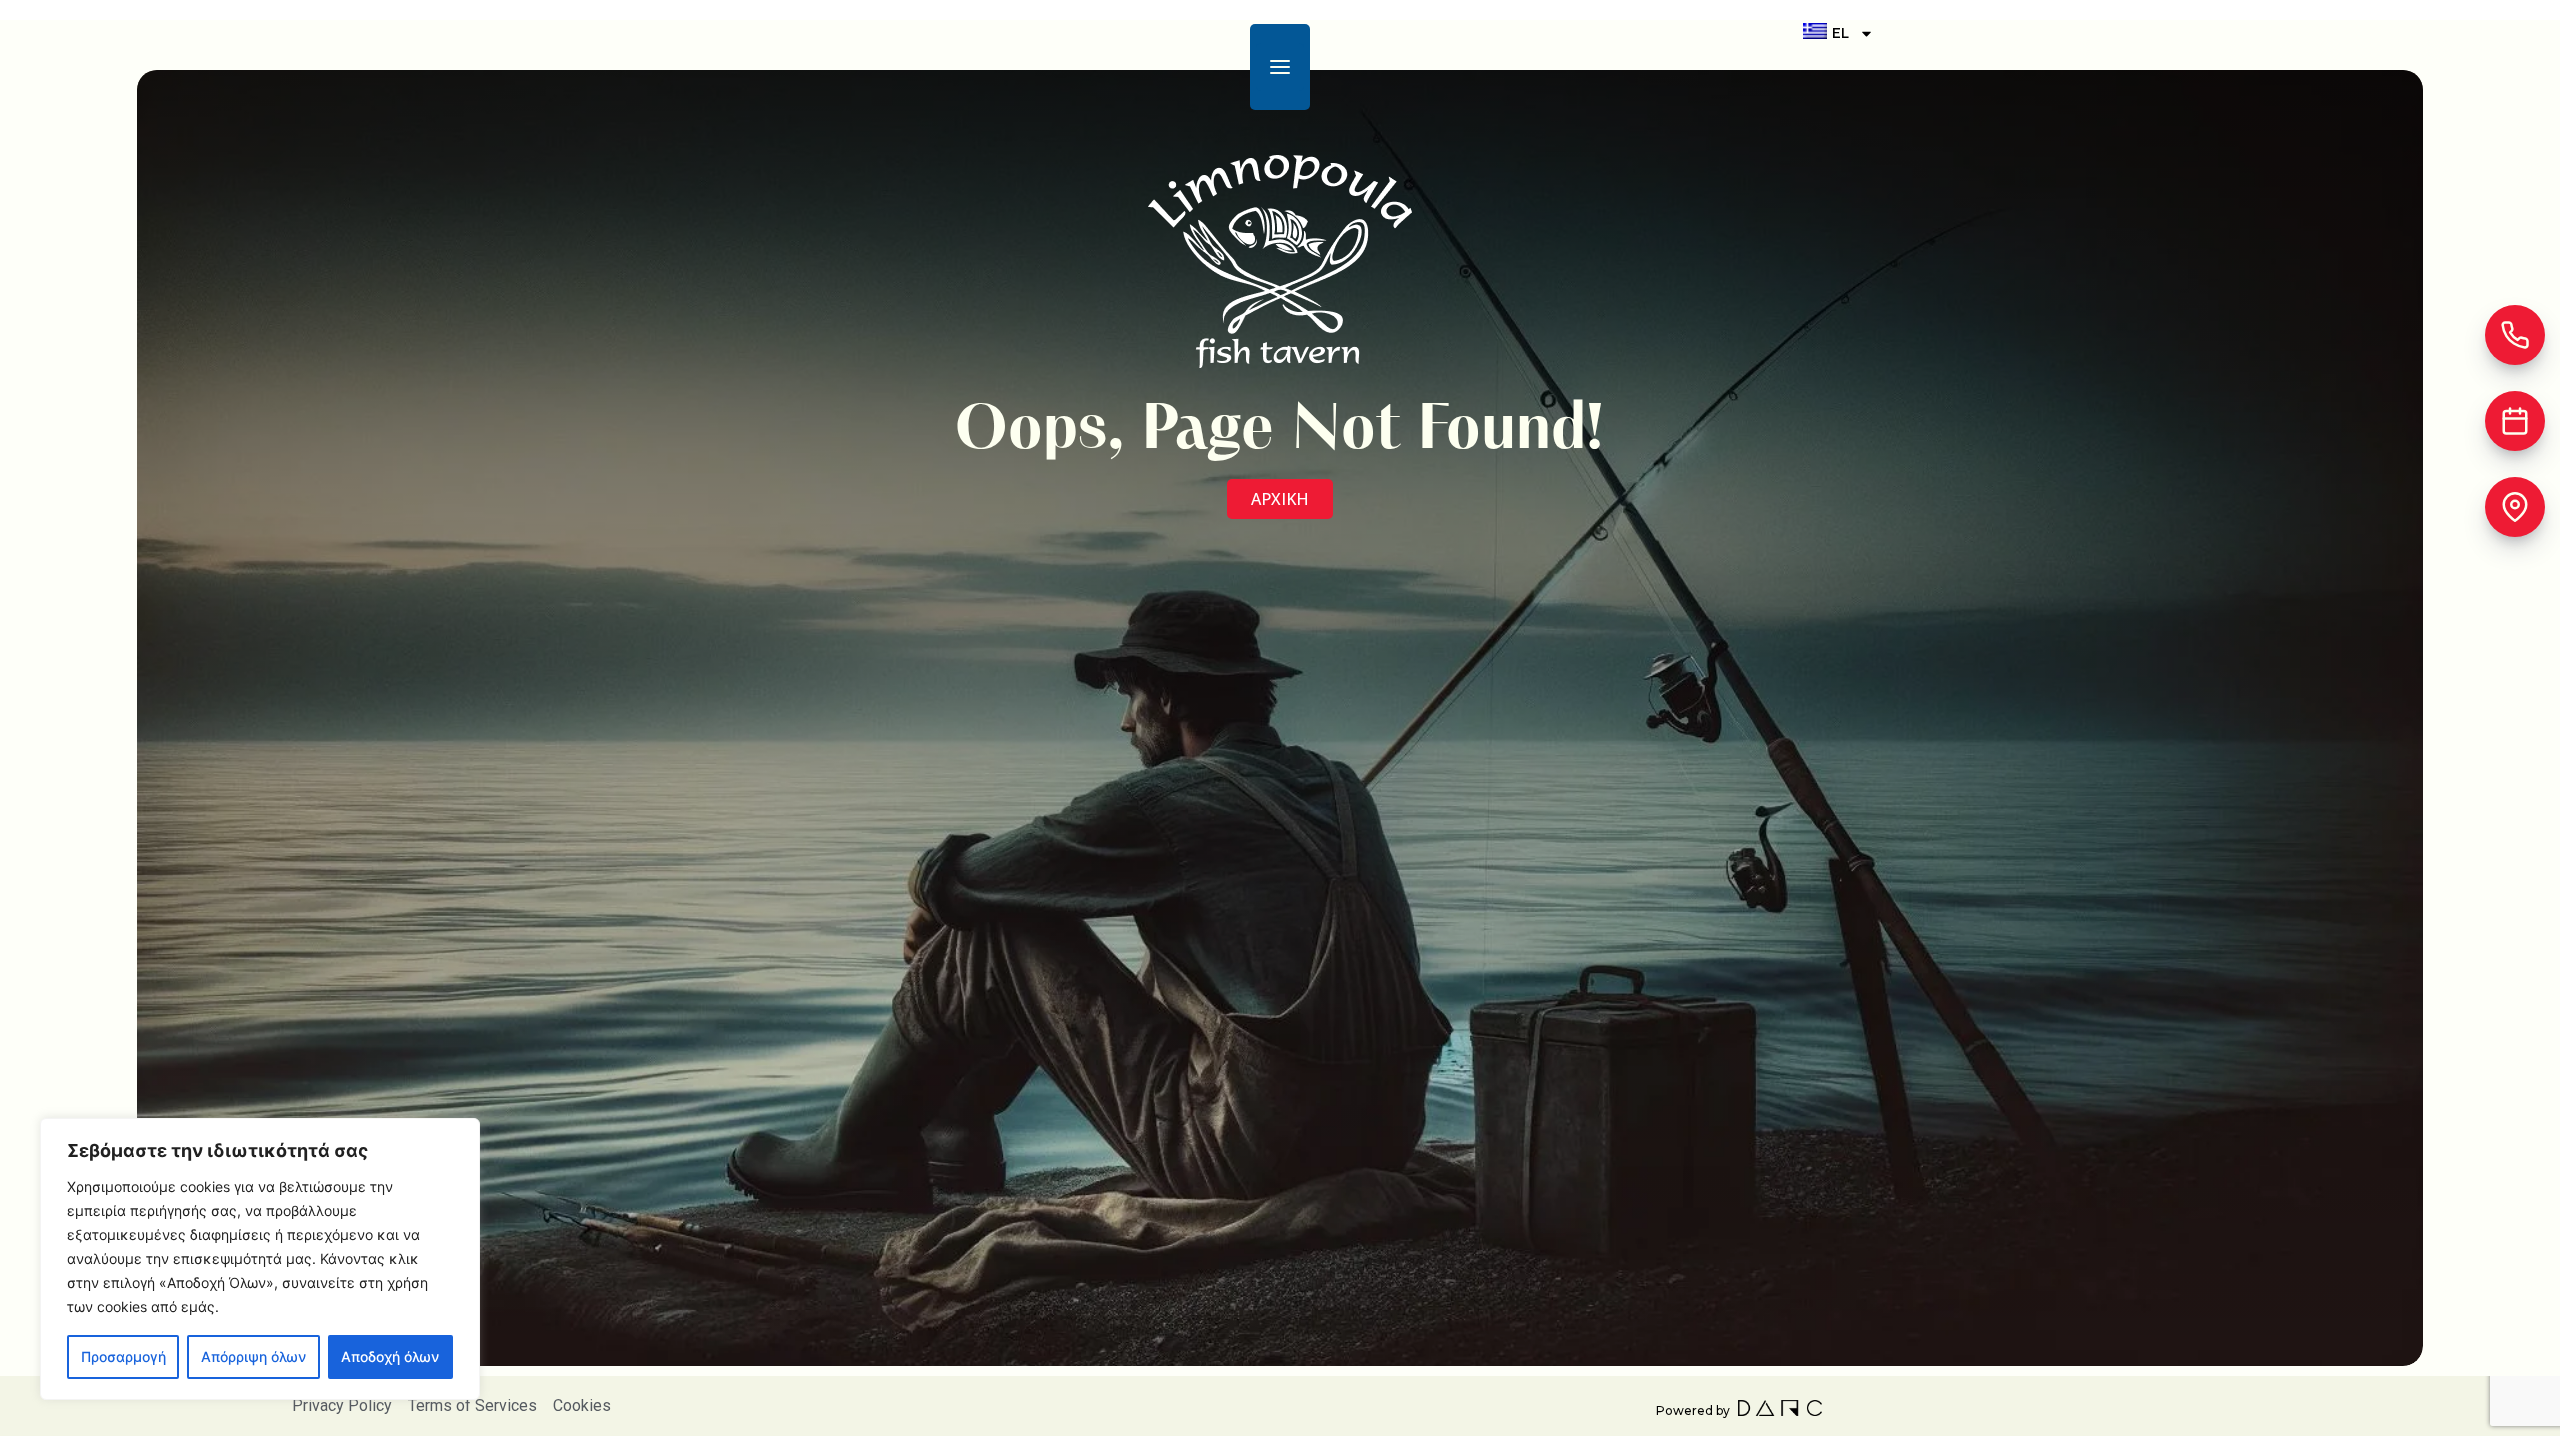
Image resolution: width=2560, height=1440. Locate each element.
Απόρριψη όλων (253, 1356)
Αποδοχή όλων (390, 1356)
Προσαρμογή (123, 1356)
